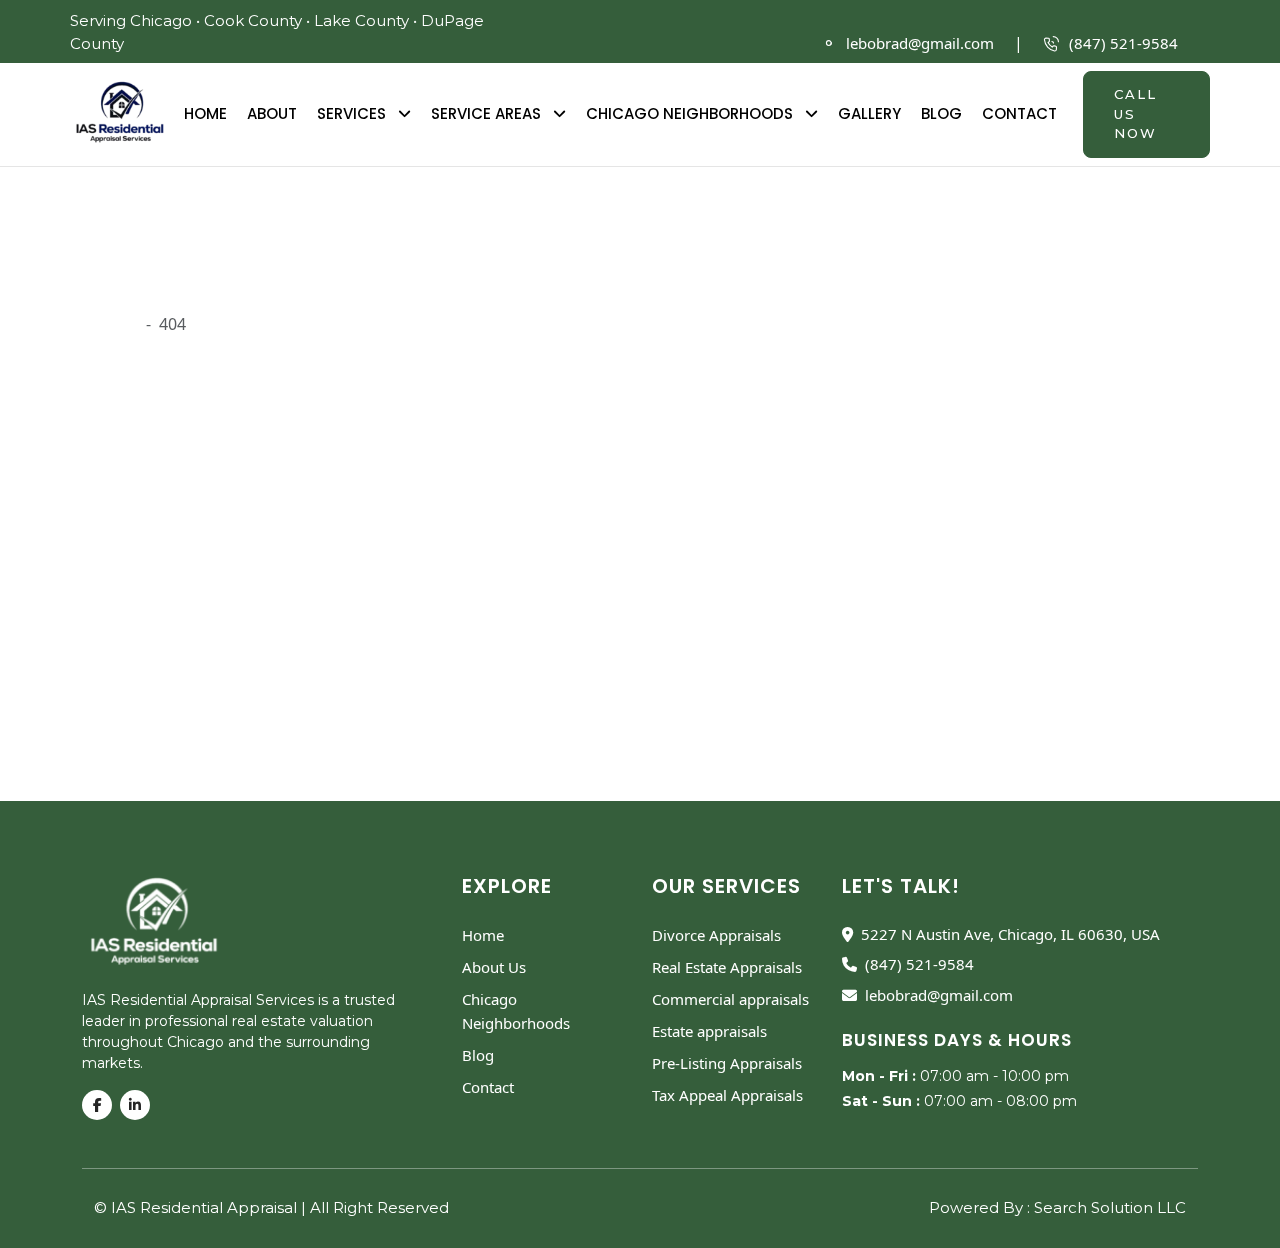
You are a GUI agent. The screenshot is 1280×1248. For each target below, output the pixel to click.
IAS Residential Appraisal (206, 1207)
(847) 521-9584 (1123, 43)
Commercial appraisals (730, 999)
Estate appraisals (709, 1031)
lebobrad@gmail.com (920, 43)
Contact (1019, 113)
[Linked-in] (139, 1105)
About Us (494, 967)
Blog (941, 113)
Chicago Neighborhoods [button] (691, 113)
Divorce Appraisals (716, 935)
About (272, 113)
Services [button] (353, 113)
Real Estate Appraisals (727, 967)
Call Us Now (1135, 113)
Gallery (869, 113)
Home (205, 113)
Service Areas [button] (488, 113)
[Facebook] (101, 1105)
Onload (110, 324)
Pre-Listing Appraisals (727, 1063)
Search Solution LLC (1110, 1207)
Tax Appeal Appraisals (727, 1095)
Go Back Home (803, 689)
